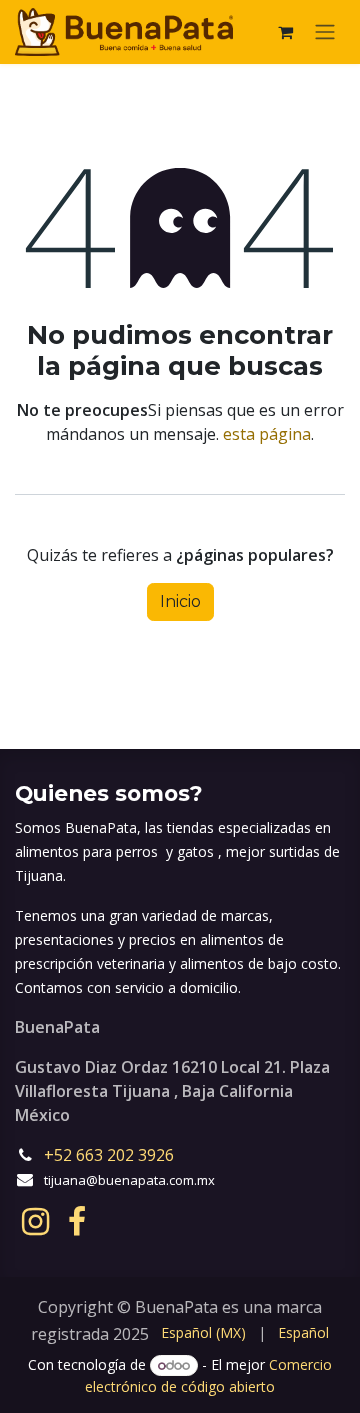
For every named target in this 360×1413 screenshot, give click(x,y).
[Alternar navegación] (325, 32)
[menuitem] (203, 1332)
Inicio (180, 601)
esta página (267, 434)
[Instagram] (35, 1222)
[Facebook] (77, 1222)
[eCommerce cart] (285, 32)
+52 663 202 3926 (111, 1155)
